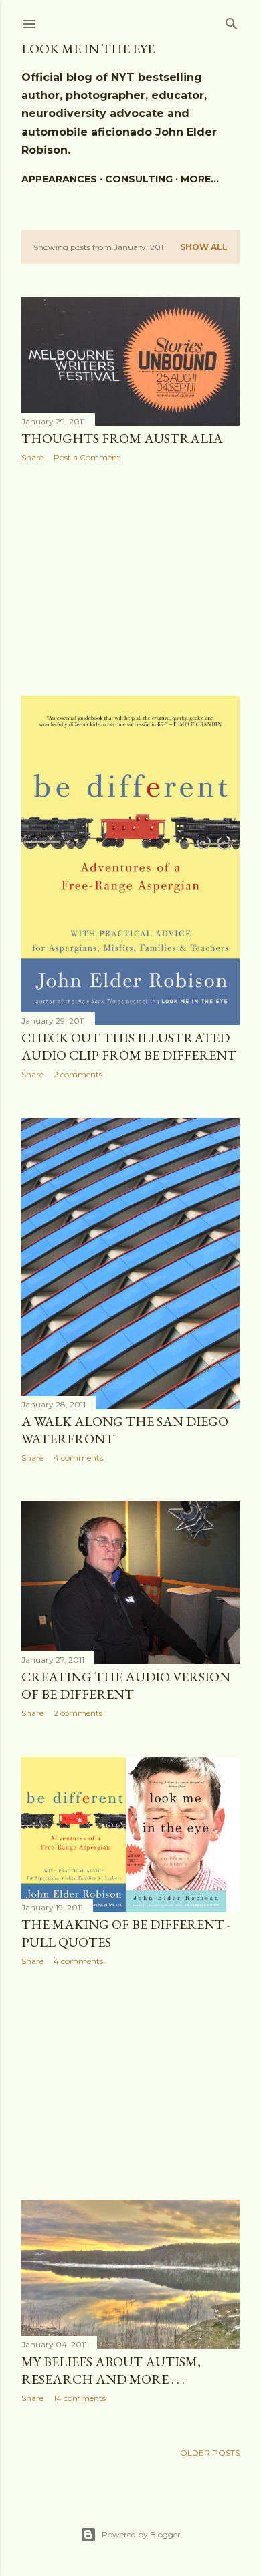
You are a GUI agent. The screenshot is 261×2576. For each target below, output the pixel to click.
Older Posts (210, 2453)
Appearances (59, 179)
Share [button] (32, 457)
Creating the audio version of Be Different (126, 1685)
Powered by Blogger (141, 2534)
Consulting (139, 179)
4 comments (78, 1458)
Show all (204, 247)
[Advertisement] (130, 579)
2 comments (78, 1074)
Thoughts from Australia (122, 438)
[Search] (232, 21)
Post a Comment (87, 457)
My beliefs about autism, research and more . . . (111, 2370)
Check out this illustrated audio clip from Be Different (129, 1046)
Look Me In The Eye (88, 49)
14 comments (80, 2398)
